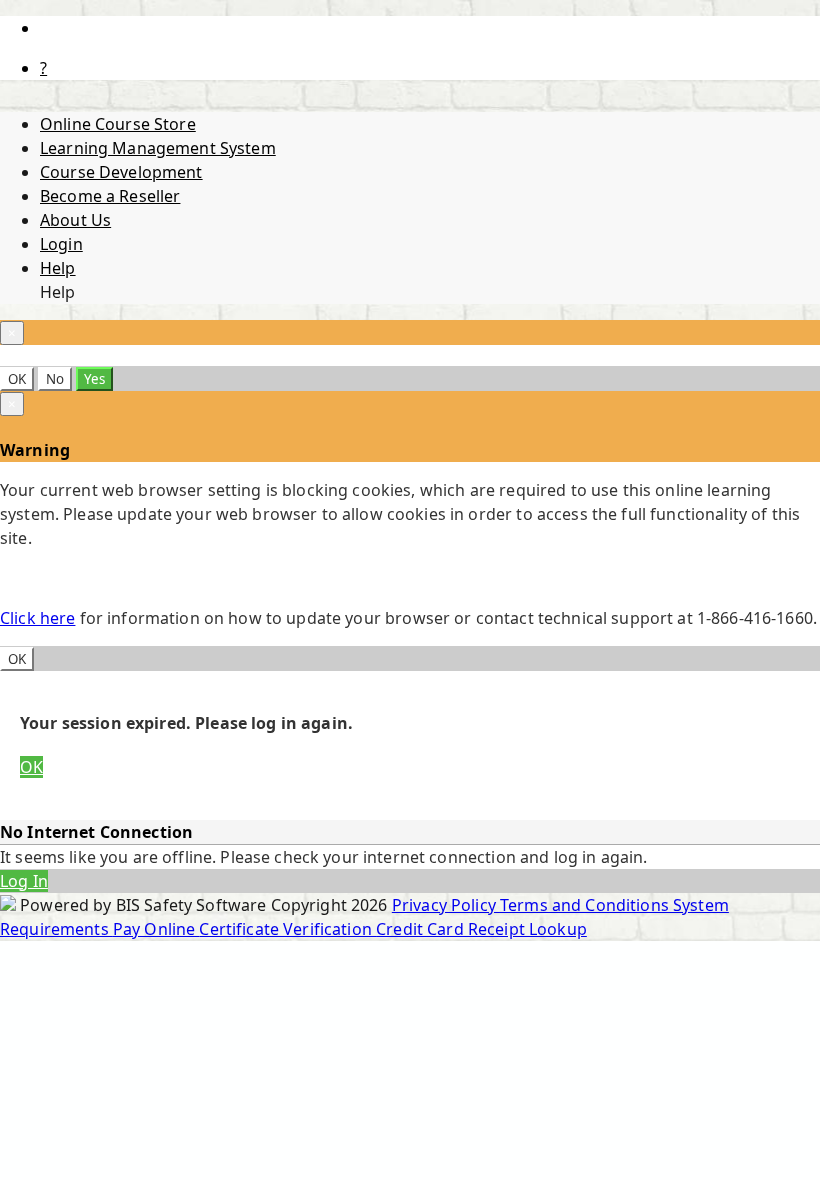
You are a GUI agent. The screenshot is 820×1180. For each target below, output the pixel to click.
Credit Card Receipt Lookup (481, 929)
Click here (37, 618)
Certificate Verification (287, 929)
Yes (94, 379)
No (55, 379)
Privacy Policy (446, 905)
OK (17, 379)
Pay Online (156, 929)
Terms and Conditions (586, 905)
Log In (24, 881)
